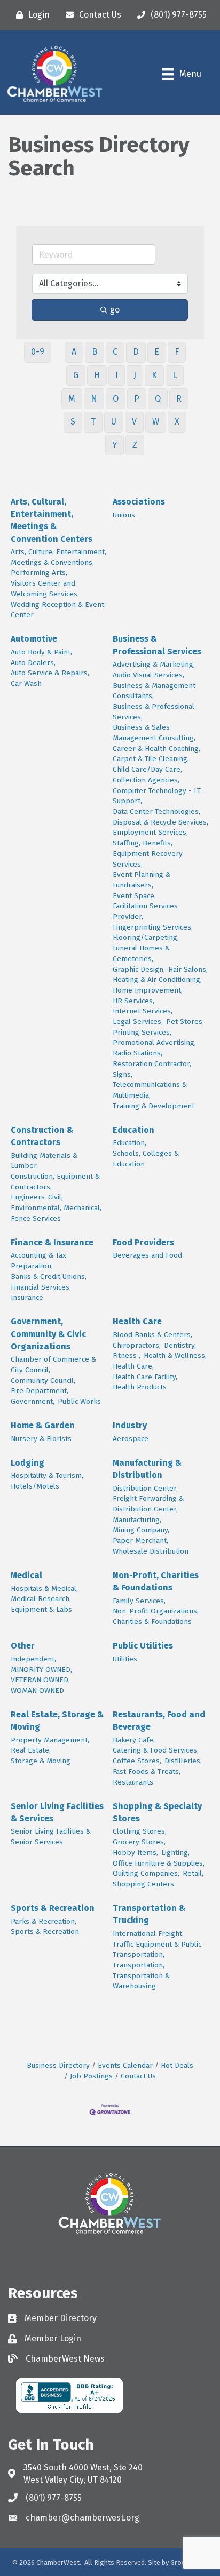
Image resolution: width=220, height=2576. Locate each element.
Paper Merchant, (140, 1541)
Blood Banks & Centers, (152, 1335)
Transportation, (139, 1965)
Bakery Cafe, (134, 1740)
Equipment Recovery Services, (148, 859)
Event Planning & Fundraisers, (142, 880)
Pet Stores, (185, 1022)
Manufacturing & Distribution (147, 1469)
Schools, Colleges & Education (146, 1159)
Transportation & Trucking (149, 1914)
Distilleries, (183, 1761)
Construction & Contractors (42, 1136)
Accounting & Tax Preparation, (38, 1261)
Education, (129, 1143)
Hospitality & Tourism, (47, 1475)
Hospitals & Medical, (44, 1589)
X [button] (177, 422)
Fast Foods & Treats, (147, 1771)
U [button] (114, 422)
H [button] (97, 375)
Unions (124, 515)
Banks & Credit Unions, (49, 1277)
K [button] (154, 375)
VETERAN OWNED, (40, 1680)
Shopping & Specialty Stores (157, 1812)
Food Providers (143, 1242)
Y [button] (115, 445)
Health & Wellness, (175, 1355)
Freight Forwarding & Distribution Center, (148, 1504)
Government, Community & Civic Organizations (48, 1334)
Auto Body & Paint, (41, 652)
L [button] (175, 375)
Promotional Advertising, (154, 1042)
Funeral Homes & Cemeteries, (141, 953)
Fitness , (127, 1355)
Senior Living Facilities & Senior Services (51, 1837)
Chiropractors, (137, 1345)
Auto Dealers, (33, 663)
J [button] (135, 375)
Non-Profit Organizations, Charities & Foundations (156, 1616)
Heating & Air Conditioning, (157, 979)
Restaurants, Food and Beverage (159, 1721)
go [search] (115, 310)
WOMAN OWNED (37, 1690)
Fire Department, (40, 1391)
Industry (130, 1425)
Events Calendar (125, 2065)
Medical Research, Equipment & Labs (41, 1604)
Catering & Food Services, (156, 1750)
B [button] (95, 352)
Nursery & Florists (41, 1439)
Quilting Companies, (146, 1873)
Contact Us (138, 2076)
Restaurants (133, 1782)
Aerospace (131, 1439)
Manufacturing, (137, 1520)
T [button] (93, 422)
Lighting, (175, 1853)
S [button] (73, 422)
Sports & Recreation (53, 1908)
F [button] (177, 352)
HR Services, (133, 1001)
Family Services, (139, 1601)
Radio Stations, (137, 1053)
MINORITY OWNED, (41, 1670)
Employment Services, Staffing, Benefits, (150, 838)
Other (23, 1646)
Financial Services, (41, 1287)
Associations (139, 502)
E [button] (157, 352)
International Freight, (148, 1934)
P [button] (137, 399)
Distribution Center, (145, 1488)
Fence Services (36, 1218)
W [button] (156, 422)
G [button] (76, 375)
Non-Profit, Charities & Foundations (156, 1581)
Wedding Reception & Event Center (57, 610)
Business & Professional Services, (154, 712)
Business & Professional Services (157, 645)
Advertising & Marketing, (154, 664)
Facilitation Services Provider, (145, 911)
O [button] (116, 399)
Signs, (123, 1074)
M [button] (72, 399)
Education (133, 1130)
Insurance (27, 1297)
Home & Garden (43, 1425)
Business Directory (58, 2065)
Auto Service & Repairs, (50, 673)
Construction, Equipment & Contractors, (55, 1182)
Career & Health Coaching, (156, 749)
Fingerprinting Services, (153, 927)
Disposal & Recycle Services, (160, 822)
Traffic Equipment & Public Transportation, (157, 1950)
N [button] (94, 399)
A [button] (74, 352)
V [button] (134, 422)
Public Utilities (143, 1646)
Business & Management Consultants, (154, 691)
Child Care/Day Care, (147, 769)
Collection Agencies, (146, 780)
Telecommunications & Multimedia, (150, 1090)
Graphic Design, (139, 969)
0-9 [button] (38, 352)
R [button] (179, 399)
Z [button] (135, 445)
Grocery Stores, (139, 1842)
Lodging (27, 1463)
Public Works (79, 1401)
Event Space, (134, 896)
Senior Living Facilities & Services (57, 1812)
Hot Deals (177, 2065)
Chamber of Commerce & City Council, (53, 1365)
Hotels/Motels (35, 1486)
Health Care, (133, 1366)
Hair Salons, (188, 969)
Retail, (193, 1873)
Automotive (34, 639)
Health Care (137, 1321)
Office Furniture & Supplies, (159, 1863)
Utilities (125, 1659)
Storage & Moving (41, 1761)
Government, (33, 1401)
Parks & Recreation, (44, 1921)
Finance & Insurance (52, 1242)
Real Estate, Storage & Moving (57, 1721)
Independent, (33, 1659)
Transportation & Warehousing (141, 1981)
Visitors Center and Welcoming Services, (45, 589)
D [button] (136, 352)
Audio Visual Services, (148, 675)
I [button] (117, 375)
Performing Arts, (39, 573)
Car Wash (26, 683)
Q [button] (158, 399)
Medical (26, 1575)
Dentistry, (180, 1345)
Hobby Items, (135, 1853)
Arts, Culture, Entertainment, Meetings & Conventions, (58, 557)
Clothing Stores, (140, 1831)
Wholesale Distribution (151, 1551)
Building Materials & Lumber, (44, 1161)
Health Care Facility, (145, 1377)
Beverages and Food (147, 1255)
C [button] (115, 352)
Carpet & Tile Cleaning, (151, 759)
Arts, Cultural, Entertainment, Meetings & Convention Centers (52, 520)
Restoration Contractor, (152, 1064)
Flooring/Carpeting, (146, 937)
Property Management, (50, 1740)
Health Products (140, 1387)
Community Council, (43, 1381)
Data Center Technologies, (156, 811)
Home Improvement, (148, 990)
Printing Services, (142, 1032)
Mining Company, (141, 1530)
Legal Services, (138, 1022)
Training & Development (154, 1106)
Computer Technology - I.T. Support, (157, 796)
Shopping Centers (143, 1884)
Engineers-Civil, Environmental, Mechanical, (56, 1202)
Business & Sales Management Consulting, (154, 733)
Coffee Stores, (137, 1761)
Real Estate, (31, 1750)
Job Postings (91, 2076)
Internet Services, (143, 1011)
